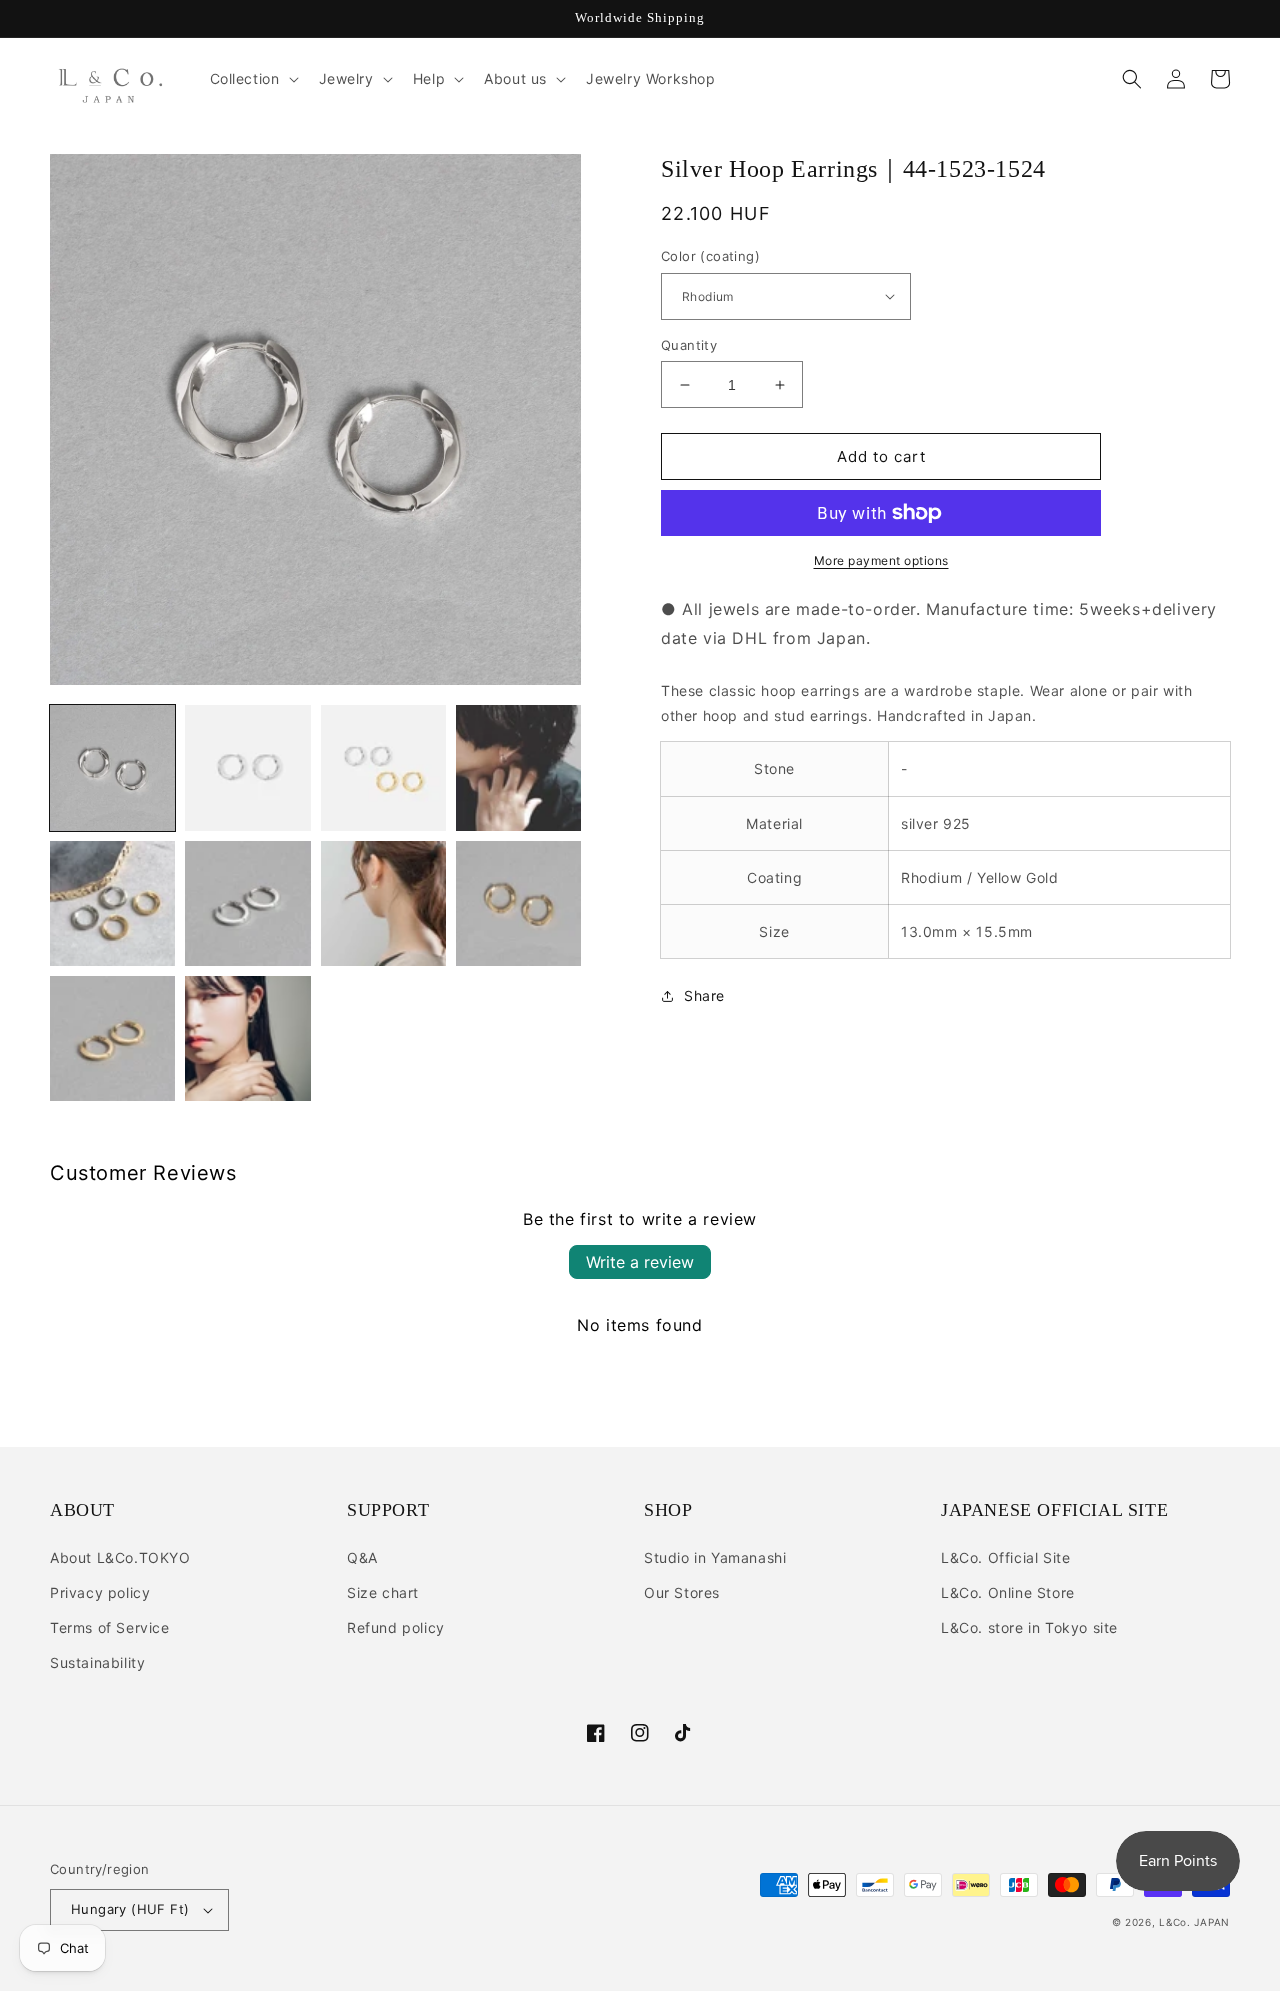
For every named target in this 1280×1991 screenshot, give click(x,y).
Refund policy (396, 1627)
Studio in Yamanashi (715, 1557)
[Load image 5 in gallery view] (112, 903)
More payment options (881, 560)
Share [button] (704, 995)
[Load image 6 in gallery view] (247, 903)
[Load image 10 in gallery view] (247, 1038)
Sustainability (97, 1662)
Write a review (640, 1262)
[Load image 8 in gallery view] (518, 903)
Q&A (362, 1557)
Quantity (689, 345)
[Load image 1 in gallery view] (112, 767)
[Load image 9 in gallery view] (112, 1038)
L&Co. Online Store (1008, 1592)
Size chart (383, 1592)
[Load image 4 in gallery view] (518, 767)
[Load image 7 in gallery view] (383, 903)
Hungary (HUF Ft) (130, 1909)
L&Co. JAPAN (1194, 1922)
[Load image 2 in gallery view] (247, 767)
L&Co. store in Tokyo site (1029, 1627)
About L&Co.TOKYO (120, 1557)
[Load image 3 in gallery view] (383, 767)
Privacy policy (100, 1592)
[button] (252, 79)
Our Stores (682, 1592)
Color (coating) (710, 256)
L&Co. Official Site (1005, 1557)
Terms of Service (110, 1627)
